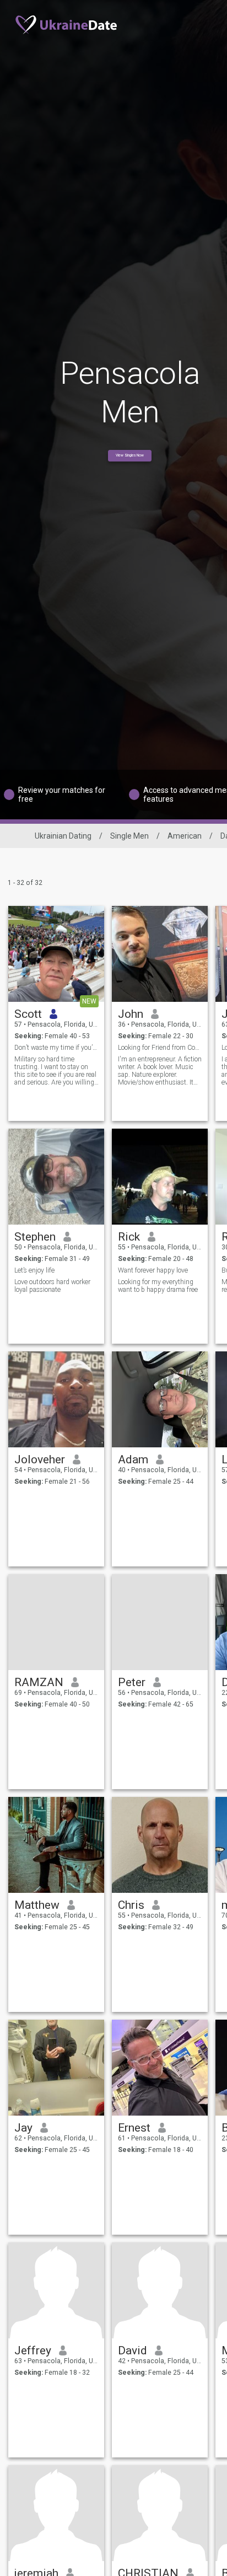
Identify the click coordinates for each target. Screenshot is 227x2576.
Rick (129, 1237)
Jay (23, 2128)
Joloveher (40, 1459)
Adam (133, 1459)
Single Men (129, 836)
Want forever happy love (153, 1270)
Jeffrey (33, 2350)
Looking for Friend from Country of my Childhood (160, 1048)
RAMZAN (39, 1682)
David (133, 2350)
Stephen (35, 1237)
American (185, 836)
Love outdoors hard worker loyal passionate (52, 1286)
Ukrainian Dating (63, 836)
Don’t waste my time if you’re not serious (56, 1048)
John (131, 1014)
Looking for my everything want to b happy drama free (158, 1286)
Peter (132, 1682)
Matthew (37, 1905)
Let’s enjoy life (34, 1270)
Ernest (134, 2128)
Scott (28, 1014)
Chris (131, 1905)
